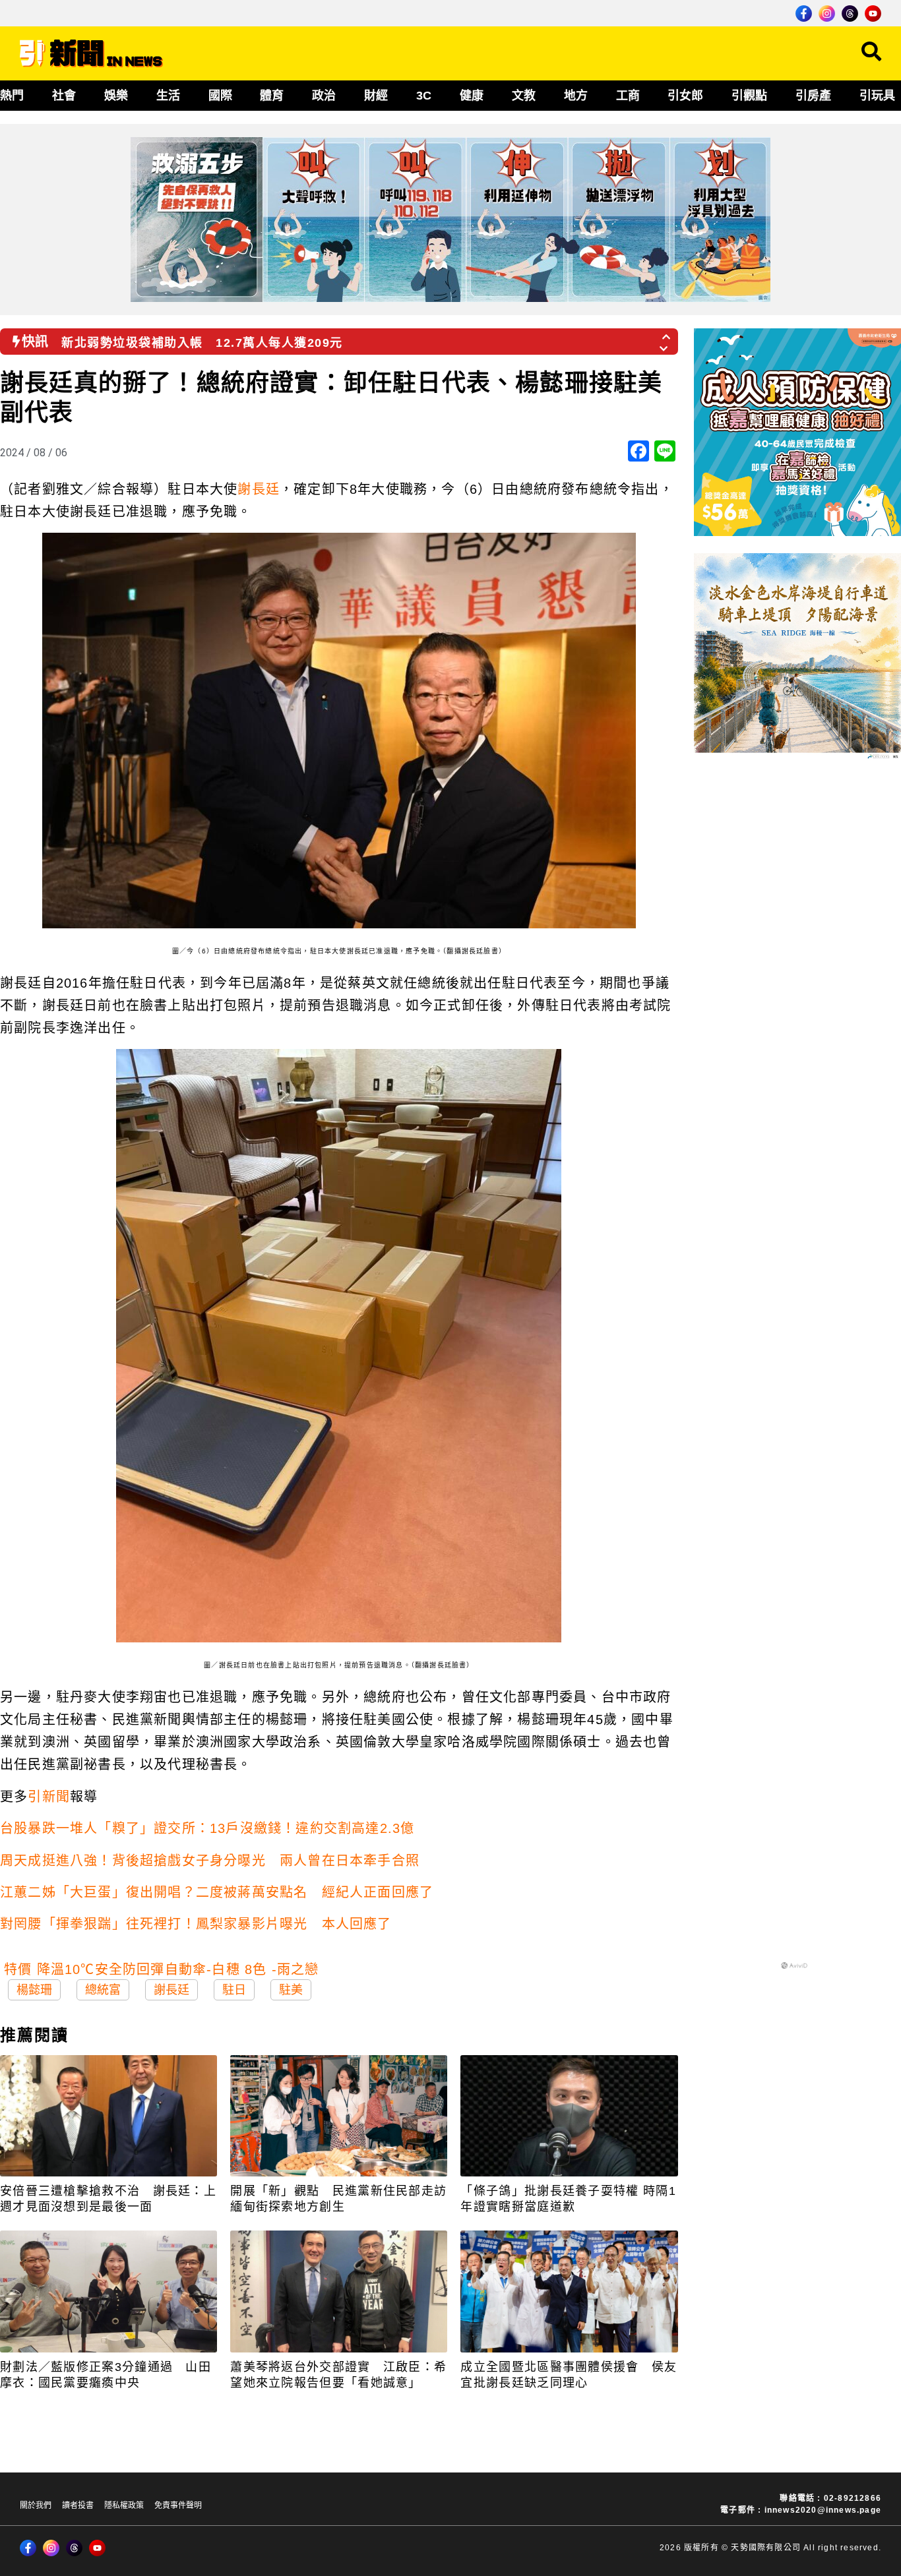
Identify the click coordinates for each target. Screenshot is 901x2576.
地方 (576, 96)
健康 (472, 96)
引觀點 (749, 96)
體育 (272, 96)
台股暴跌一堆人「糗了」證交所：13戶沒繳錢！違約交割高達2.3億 (207, 1828)
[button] (667, 333)
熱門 (12, 96)
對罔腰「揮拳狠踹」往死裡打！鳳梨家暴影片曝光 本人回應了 (196, 1924)
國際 (220, 96)
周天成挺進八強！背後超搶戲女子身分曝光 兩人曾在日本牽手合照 (210, 1861)
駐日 (234, 1990)
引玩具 (877, 96)
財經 (376, 96)
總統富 (103, 1990)
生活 (168, 96)
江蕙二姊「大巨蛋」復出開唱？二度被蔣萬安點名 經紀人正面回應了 (217, 1892)
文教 (524, 96)
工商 (628, 96)
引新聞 (49, 1797)
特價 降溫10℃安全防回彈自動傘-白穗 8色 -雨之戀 (161, 1969)
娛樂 (116, 96)
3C (424, 96)
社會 (64, 96)
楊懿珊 (34, 1990)
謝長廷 (259, 489)
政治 (324, 96)
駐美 (291, 1990)
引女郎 (685, 96)
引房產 (813, 96)
